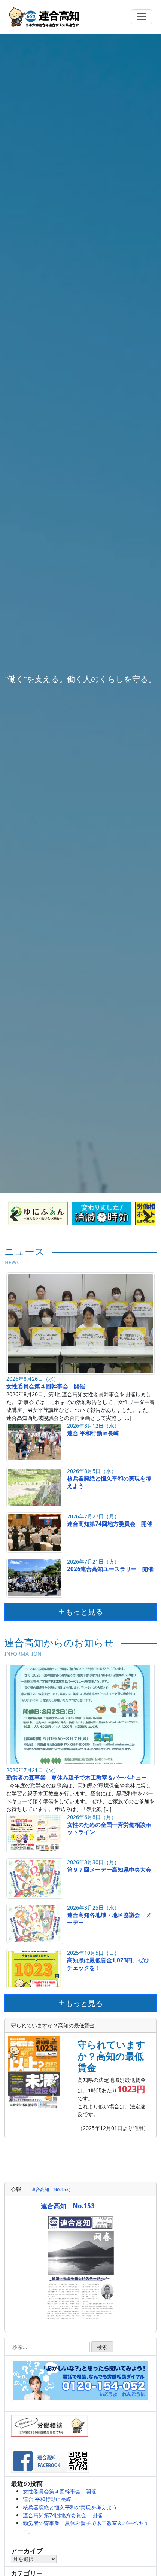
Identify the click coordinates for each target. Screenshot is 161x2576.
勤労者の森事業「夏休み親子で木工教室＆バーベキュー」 (79, 1777)
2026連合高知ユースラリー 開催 (110, 1569)
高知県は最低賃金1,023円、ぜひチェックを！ (108, 1964)
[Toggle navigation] (142, 17)
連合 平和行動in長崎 (93, 1433)
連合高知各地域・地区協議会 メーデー (109, 1919)
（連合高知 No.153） (50, 2189)
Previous (17, 1213)
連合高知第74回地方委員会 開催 (110, 1524)
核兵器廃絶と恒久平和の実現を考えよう (109, 1482)
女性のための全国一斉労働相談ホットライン (109, 1828)
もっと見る (84, 1612)
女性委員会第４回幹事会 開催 (46, 1386)
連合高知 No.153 (68, 2206)
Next (144, 1213)
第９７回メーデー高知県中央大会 (109, 1869)
